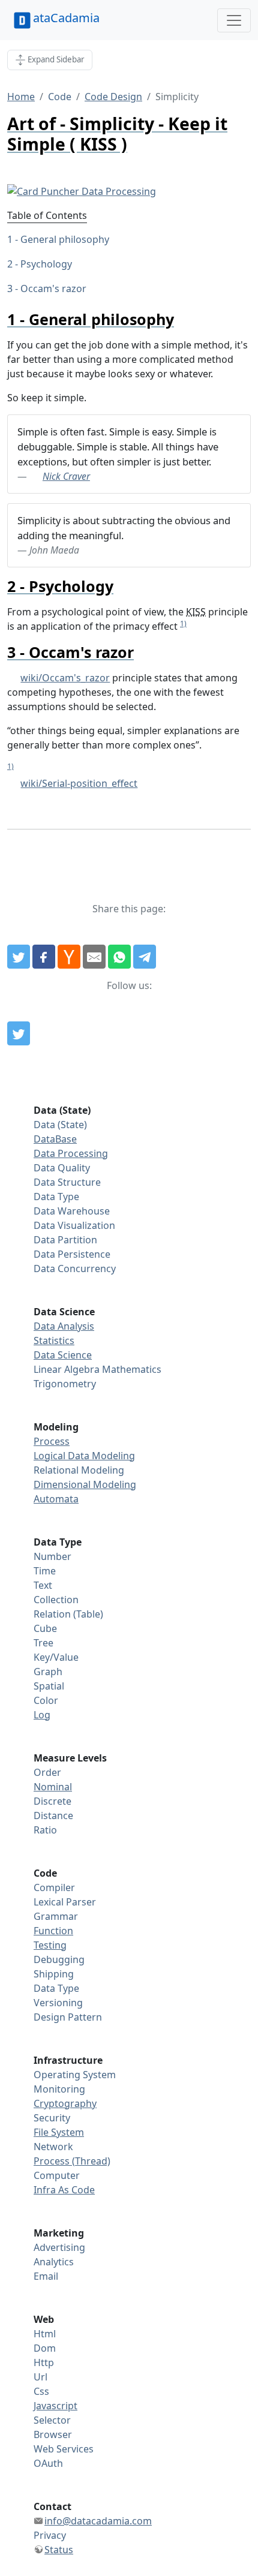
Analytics (54, 2262)
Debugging (59, 1959)
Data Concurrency (75, 1269)
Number (52, 1556)
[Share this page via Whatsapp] (119, 957)
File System (59, 2132)
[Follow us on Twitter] (19, 1033)
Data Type (56, 1197)
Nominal (53, 1787)
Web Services (64, 2449)
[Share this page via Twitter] (19, 957)
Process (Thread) (72, 2161)
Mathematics (132, 1369)
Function (53, 1931)
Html (45, 2334)
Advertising (59, 2247)
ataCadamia (66, 18)
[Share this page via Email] (94, 957)
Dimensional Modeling (85, 1484)
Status (59, 2550)
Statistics (54, 1340)
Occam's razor (53, 288)
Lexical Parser (65, 1902)
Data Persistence (72, 1254)
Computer (57, 2175)
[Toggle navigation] (234, 20)
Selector (52, 2420)
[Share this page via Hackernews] (69, 957)
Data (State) (60, 1125)
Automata (56, 1499)
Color (46, 1700)
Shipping (54, 1974)
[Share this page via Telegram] (145, 957)
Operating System (75, 2075)
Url (40, 2377)
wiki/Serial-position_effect (79, 783)
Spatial (49, 1686)
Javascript (55, 2406)
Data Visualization (74, 1225)
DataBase (55, 1139)
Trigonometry (65, 1384)
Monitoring (59, 2089)
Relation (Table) (68, 1614)
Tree (43, 1643)
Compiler (54, 1887)
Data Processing (71, 1153)
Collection (56, 1600)
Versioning (58, 2003)
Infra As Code (64, 2190)
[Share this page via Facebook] (44, 957)
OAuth (48, 2463)
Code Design (113, 97)
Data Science (63, 1355)
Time (45, 1571)
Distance (53, 1815)
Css (41, 2391)
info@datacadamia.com (98, 2521)
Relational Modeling (79, 1470)
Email (46, 2276)
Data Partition (65, 1240)
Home (21, 97)
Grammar (56, 1916)
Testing (50, 1945)
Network (53, 2147)
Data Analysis (64, 1326)
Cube (45, 1628)
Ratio (45, 1830)
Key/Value (56, 1657)
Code (60, 97)
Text (43, 1585)
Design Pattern (68, 2017)
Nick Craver (66, 476)
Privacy (50, 2535)
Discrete (52, 1801)
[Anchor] (181, 319)
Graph (48, 1672)
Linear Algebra (67, 1369)
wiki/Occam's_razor (65, 678)
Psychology (46, 264)
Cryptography (65, 2103)
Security (52, 2118)
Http (44, 2362)
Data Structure (67, 1182)
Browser (53, 2434)
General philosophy (65, 239)
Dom (45, 2348)
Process (52, 1441)
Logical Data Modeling (84, 1456)
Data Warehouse (72, 1211)
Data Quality (62, 1168)
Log (42, 1715)
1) (183, 623)
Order (47, 1772)
